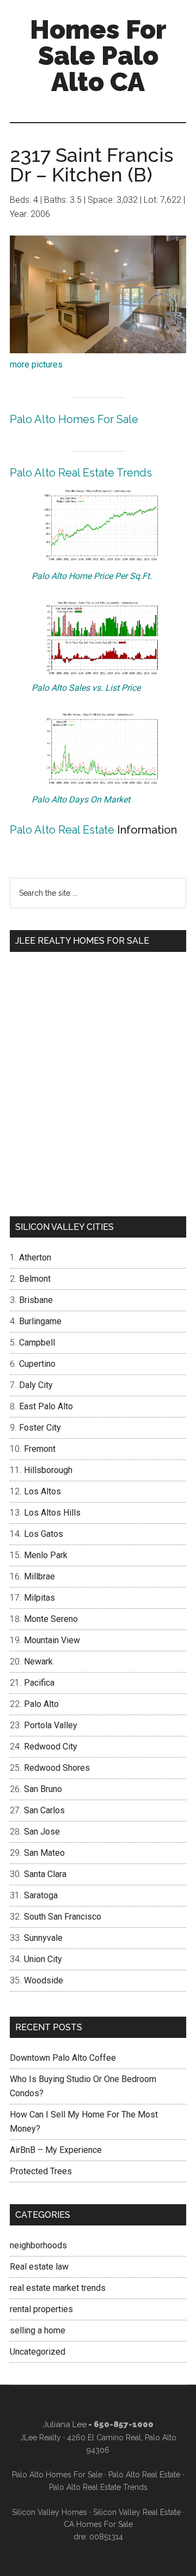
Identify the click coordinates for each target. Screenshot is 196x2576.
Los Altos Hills (52, 1513)
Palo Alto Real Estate (62, 830)
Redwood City (51, 1747)
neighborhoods (38, 2245)
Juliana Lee (65, 2424)
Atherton (35, 1257)
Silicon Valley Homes (50, 2512)
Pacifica (39, 1683)
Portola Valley (51, 1725)
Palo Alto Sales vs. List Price (86, 688)
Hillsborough (48, 1470)
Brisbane (36, 1300)
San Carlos (44, 1810)
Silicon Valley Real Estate (137, 2512)
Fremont (40, 1449)
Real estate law (39, 2267)
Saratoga (41, 1895)
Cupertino (37, 1364)
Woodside (44, 1980)
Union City (43, 1959)
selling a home (38, 2330)
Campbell (37, 1343)
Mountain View (52, 1640)
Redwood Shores (57, 1768)
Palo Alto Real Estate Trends (81, 473)
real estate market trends (58, 2288)
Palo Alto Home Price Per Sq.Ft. (92, 576)
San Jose (42, 1832)
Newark (38, 1661)
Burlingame (40, 1321)
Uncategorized (38, 2352)
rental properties (41, 2309)
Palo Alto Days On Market (81, 800)
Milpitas (39, 1598)
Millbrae (39, 1576)
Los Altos (42, 1491)
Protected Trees (41, 2171)
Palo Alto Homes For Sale (74, 419)
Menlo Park (46, 1555)
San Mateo (44, 1853)
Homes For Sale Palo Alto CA (98, 56)
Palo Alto (41, 1704)
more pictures (36, 364)
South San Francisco (63, 1917)
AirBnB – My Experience (56, 2150)
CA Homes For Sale (98, 2524)
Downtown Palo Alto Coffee (63, 2058)
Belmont (35, 1279)
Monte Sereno (51, 1619)
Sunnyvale (43, 1938)
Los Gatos (44, 1534)
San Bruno (43, 1789)
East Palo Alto (46, 1406)
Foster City (40, 1428)
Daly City (36, 1385)
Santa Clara (45, 1874)
